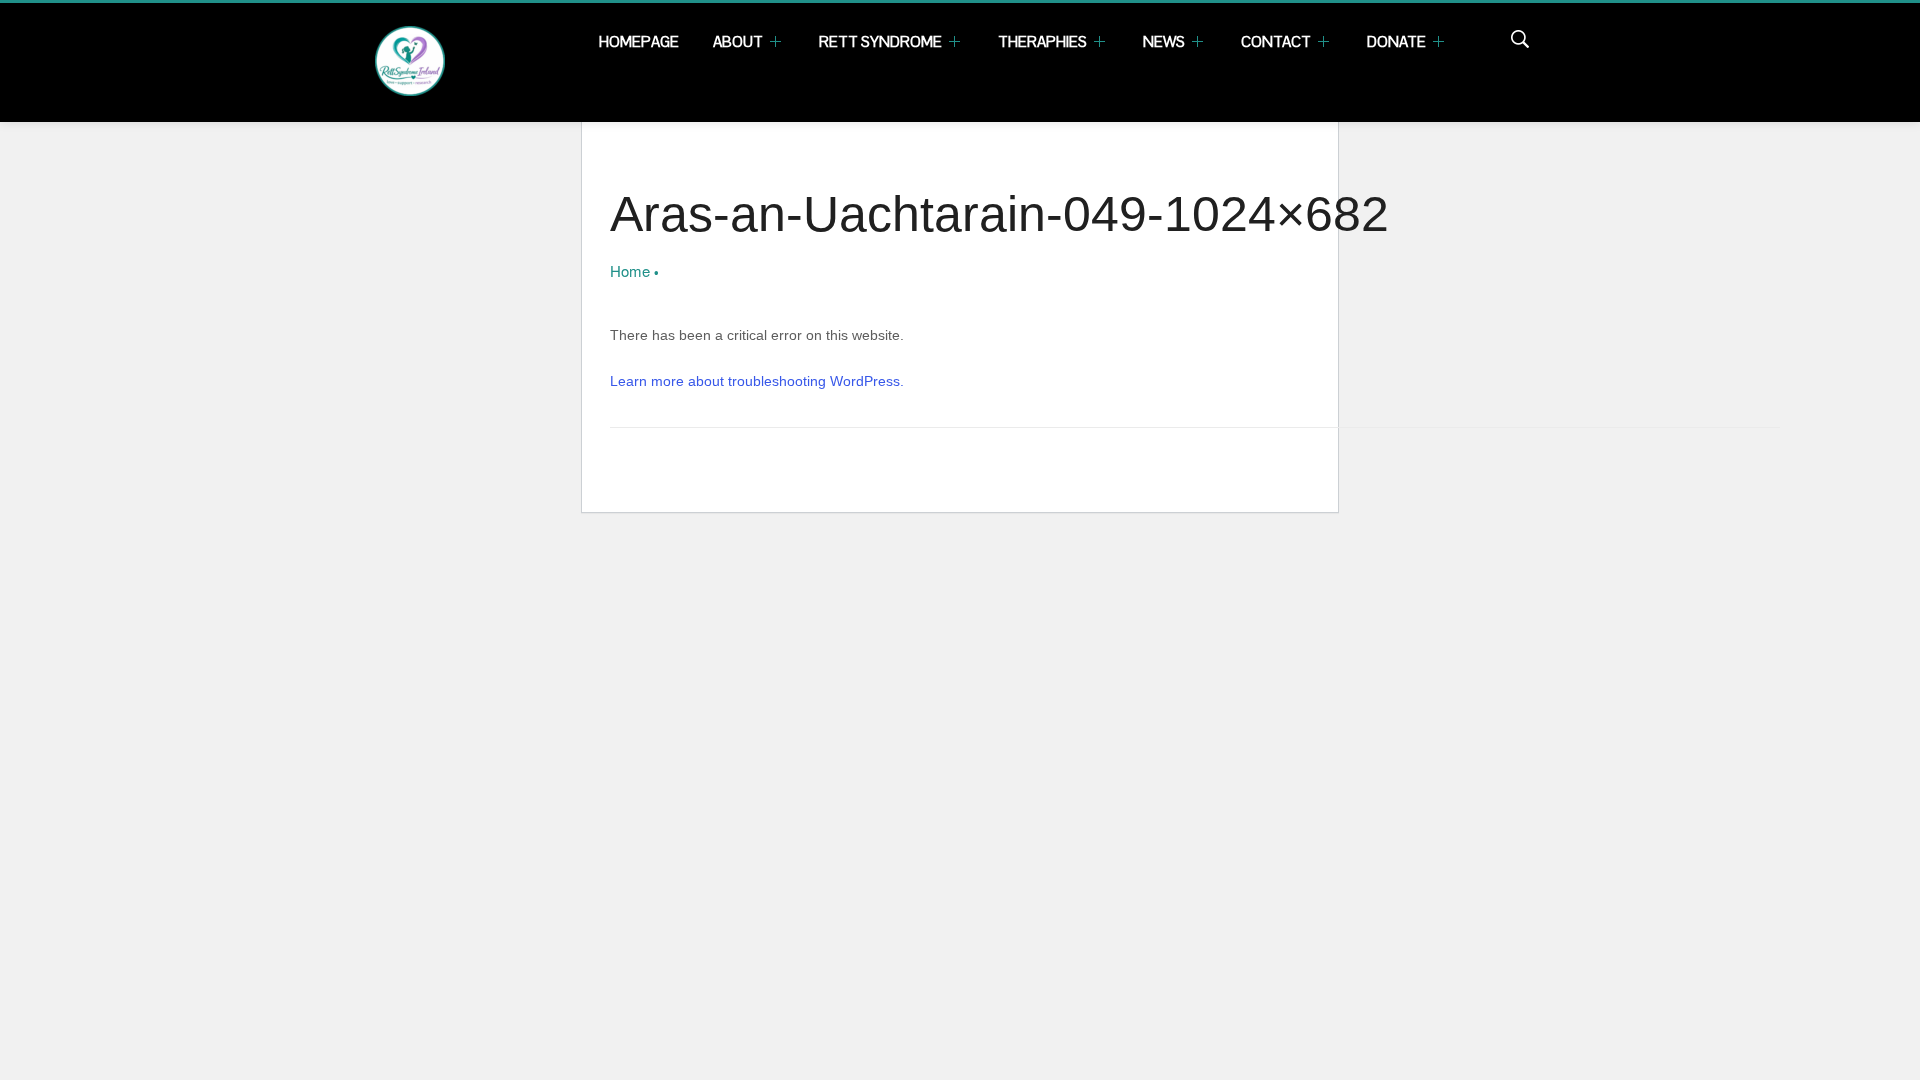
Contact (1277, 41)
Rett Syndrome (882, 41)
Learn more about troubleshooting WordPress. (757, 381)
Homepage (639, 41)
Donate (1398, 41)
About (739, 41)
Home (630, 270)
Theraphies (1044, 41)
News (1165, 41)
